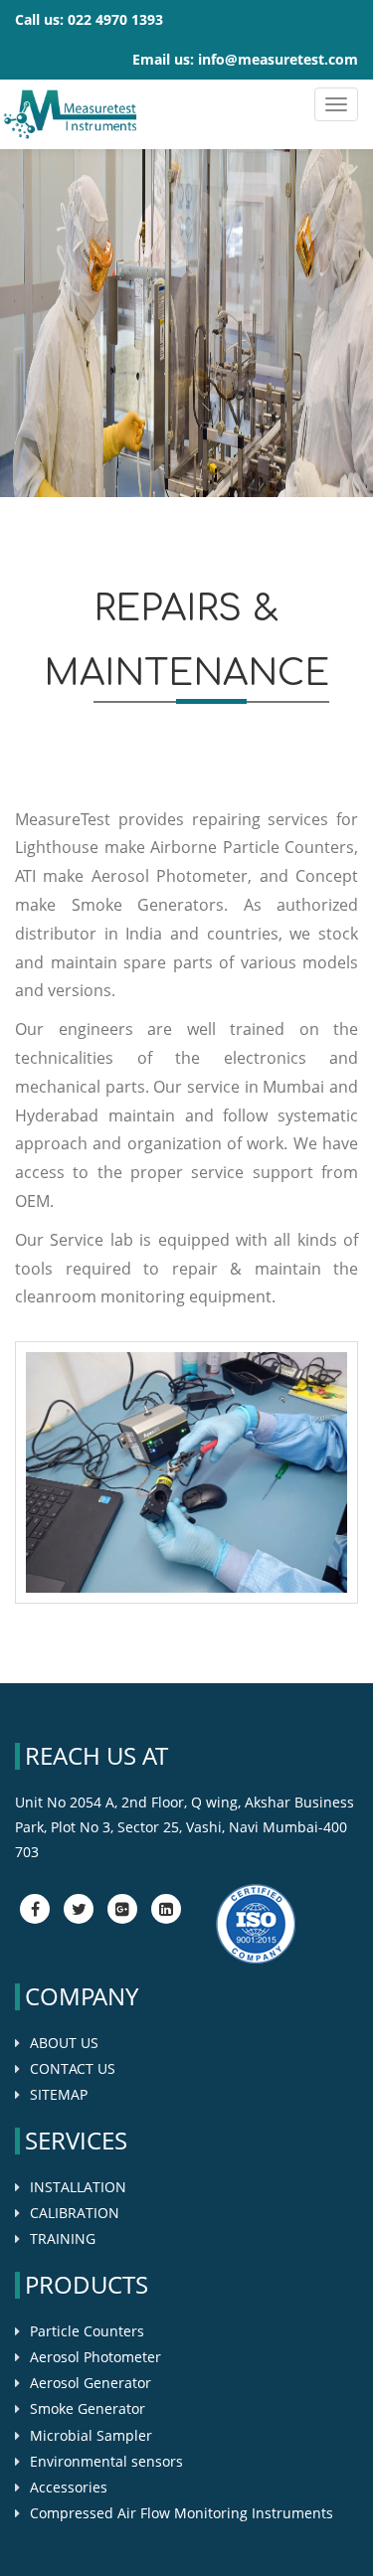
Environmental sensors (106, 2461)
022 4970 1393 (115, 19)
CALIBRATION (75, 2213)
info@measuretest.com (278, 59)
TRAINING (63, 2238)
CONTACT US (73, 2068)
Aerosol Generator (91, 2383)
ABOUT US (64, 2043)
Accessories (69, 2487)
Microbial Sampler (91, 2435)
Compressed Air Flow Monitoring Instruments (182, 2513)
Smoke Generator (88, 2408)
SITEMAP (59, 2094)
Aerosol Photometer (95, 2357)
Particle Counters (87, 2331)
